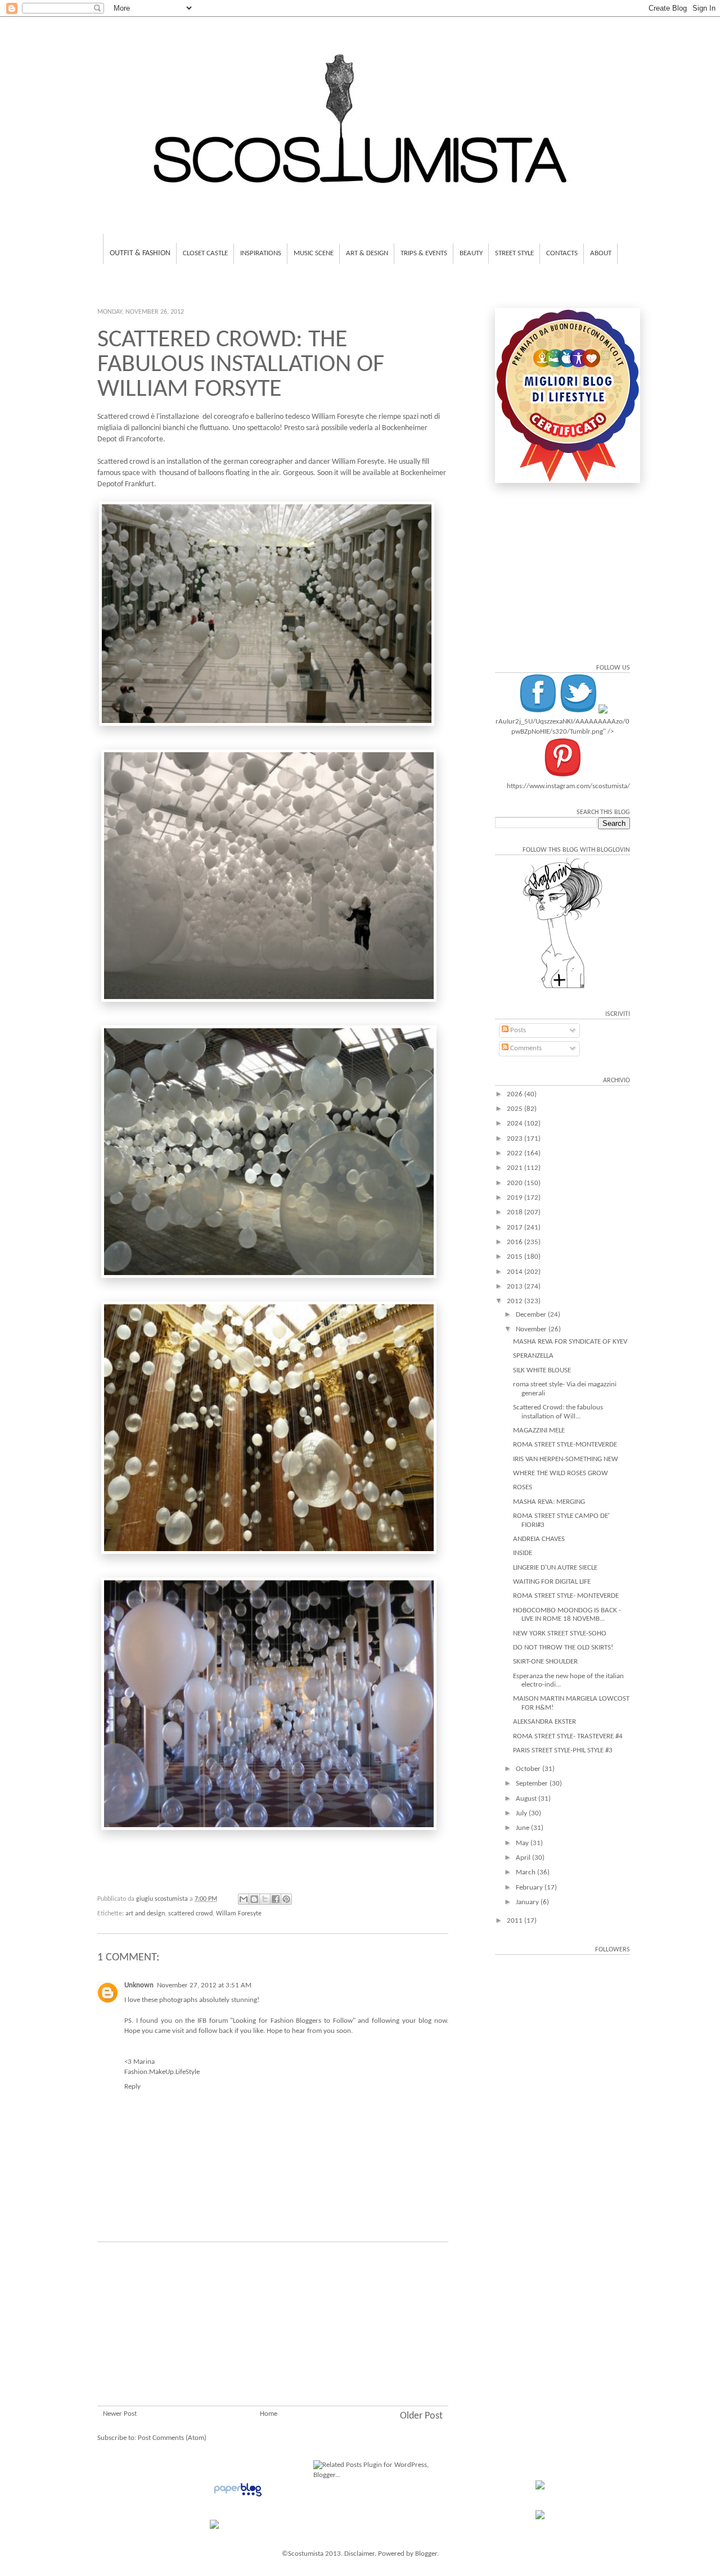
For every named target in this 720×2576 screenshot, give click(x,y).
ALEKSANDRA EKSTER (544, 1722)
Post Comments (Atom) (172, 2438)
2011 (516, 1921)
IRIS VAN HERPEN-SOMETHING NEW (566, 1459)
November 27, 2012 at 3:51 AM (204, 1985)
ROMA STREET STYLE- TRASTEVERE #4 (568, 1736)
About (601, 253)
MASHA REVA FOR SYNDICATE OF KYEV (570, 1342)
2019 (516, 1198)
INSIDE (523, 1553)
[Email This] (244, 1899)
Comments (525, 1048)
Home (269, 2414)
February (530, 1888)
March (526, 1872)
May (523, 1843)
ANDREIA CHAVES (539, 1539)
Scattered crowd (123, 417)
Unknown (139, 1985)
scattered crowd (190, 1914)
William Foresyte (338, 417)
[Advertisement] (273, 2338)
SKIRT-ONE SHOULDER (545, 1662)
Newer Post (120, 2414)
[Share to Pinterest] (286, 1899)
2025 (516, 1109)
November (532, 1329)
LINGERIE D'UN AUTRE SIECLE (555, 1568)
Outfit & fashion (140, 253)
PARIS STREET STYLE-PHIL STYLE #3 (563, 1750)
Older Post (421, 2416)
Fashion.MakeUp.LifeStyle (162, 2072)
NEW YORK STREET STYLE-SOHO (560, 1633)
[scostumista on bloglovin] (562, 988)
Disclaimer (359, 2554)
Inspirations (261, 253)
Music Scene (314, 253)
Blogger (426, 2554)
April (524, 1858)
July (522, 1813)
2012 (516, 1301)
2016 (516, 1242)
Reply (132, 2087)
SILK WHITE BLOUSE (542, 1370)
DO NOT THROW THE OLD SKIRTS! (563, 1648)
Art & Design (367, 253)
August (527, 1799)
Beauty (471, 253)
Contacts (562, 253)
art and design (145, 1914)
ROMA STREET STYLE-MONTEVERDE (565, 1445)
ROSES (523, 1487)
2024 (516, 1124)
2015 (516, 1257)
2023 (516, 1139)
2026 (516, 1094)
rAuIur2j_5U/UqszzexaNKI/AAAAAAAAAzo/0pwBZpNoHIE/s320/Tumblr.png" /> (562, 727)
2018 (516, 1212)
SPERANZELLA (533, 1356)
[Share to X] (265, 1899)
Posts (517, 1030)
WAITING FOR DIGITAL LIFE (552, 1582)
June (523, 1828)
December (532, 1315)
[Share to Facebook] (276, 1899)
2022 (516, 1153)
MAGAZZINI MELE (539, 1431)
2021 (516, 1168)
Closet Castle (205, 253)
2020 (516, 1183)
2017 (516, 1228)
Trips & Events (424, 253)
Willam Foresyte (239, 1914)
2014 (516, 1272)
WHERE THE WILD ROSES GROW (561, 1473)
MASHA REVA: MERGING (549, 1502)
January (528, 1902)
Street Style (514, 253)
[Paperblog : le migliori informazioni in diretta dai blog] (238, 2497)
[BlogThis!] (254, 1899)
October (529, 1769)
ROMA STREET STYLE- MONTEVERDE (566, 1596)
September (533, 1784)
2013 (516, 1287)
